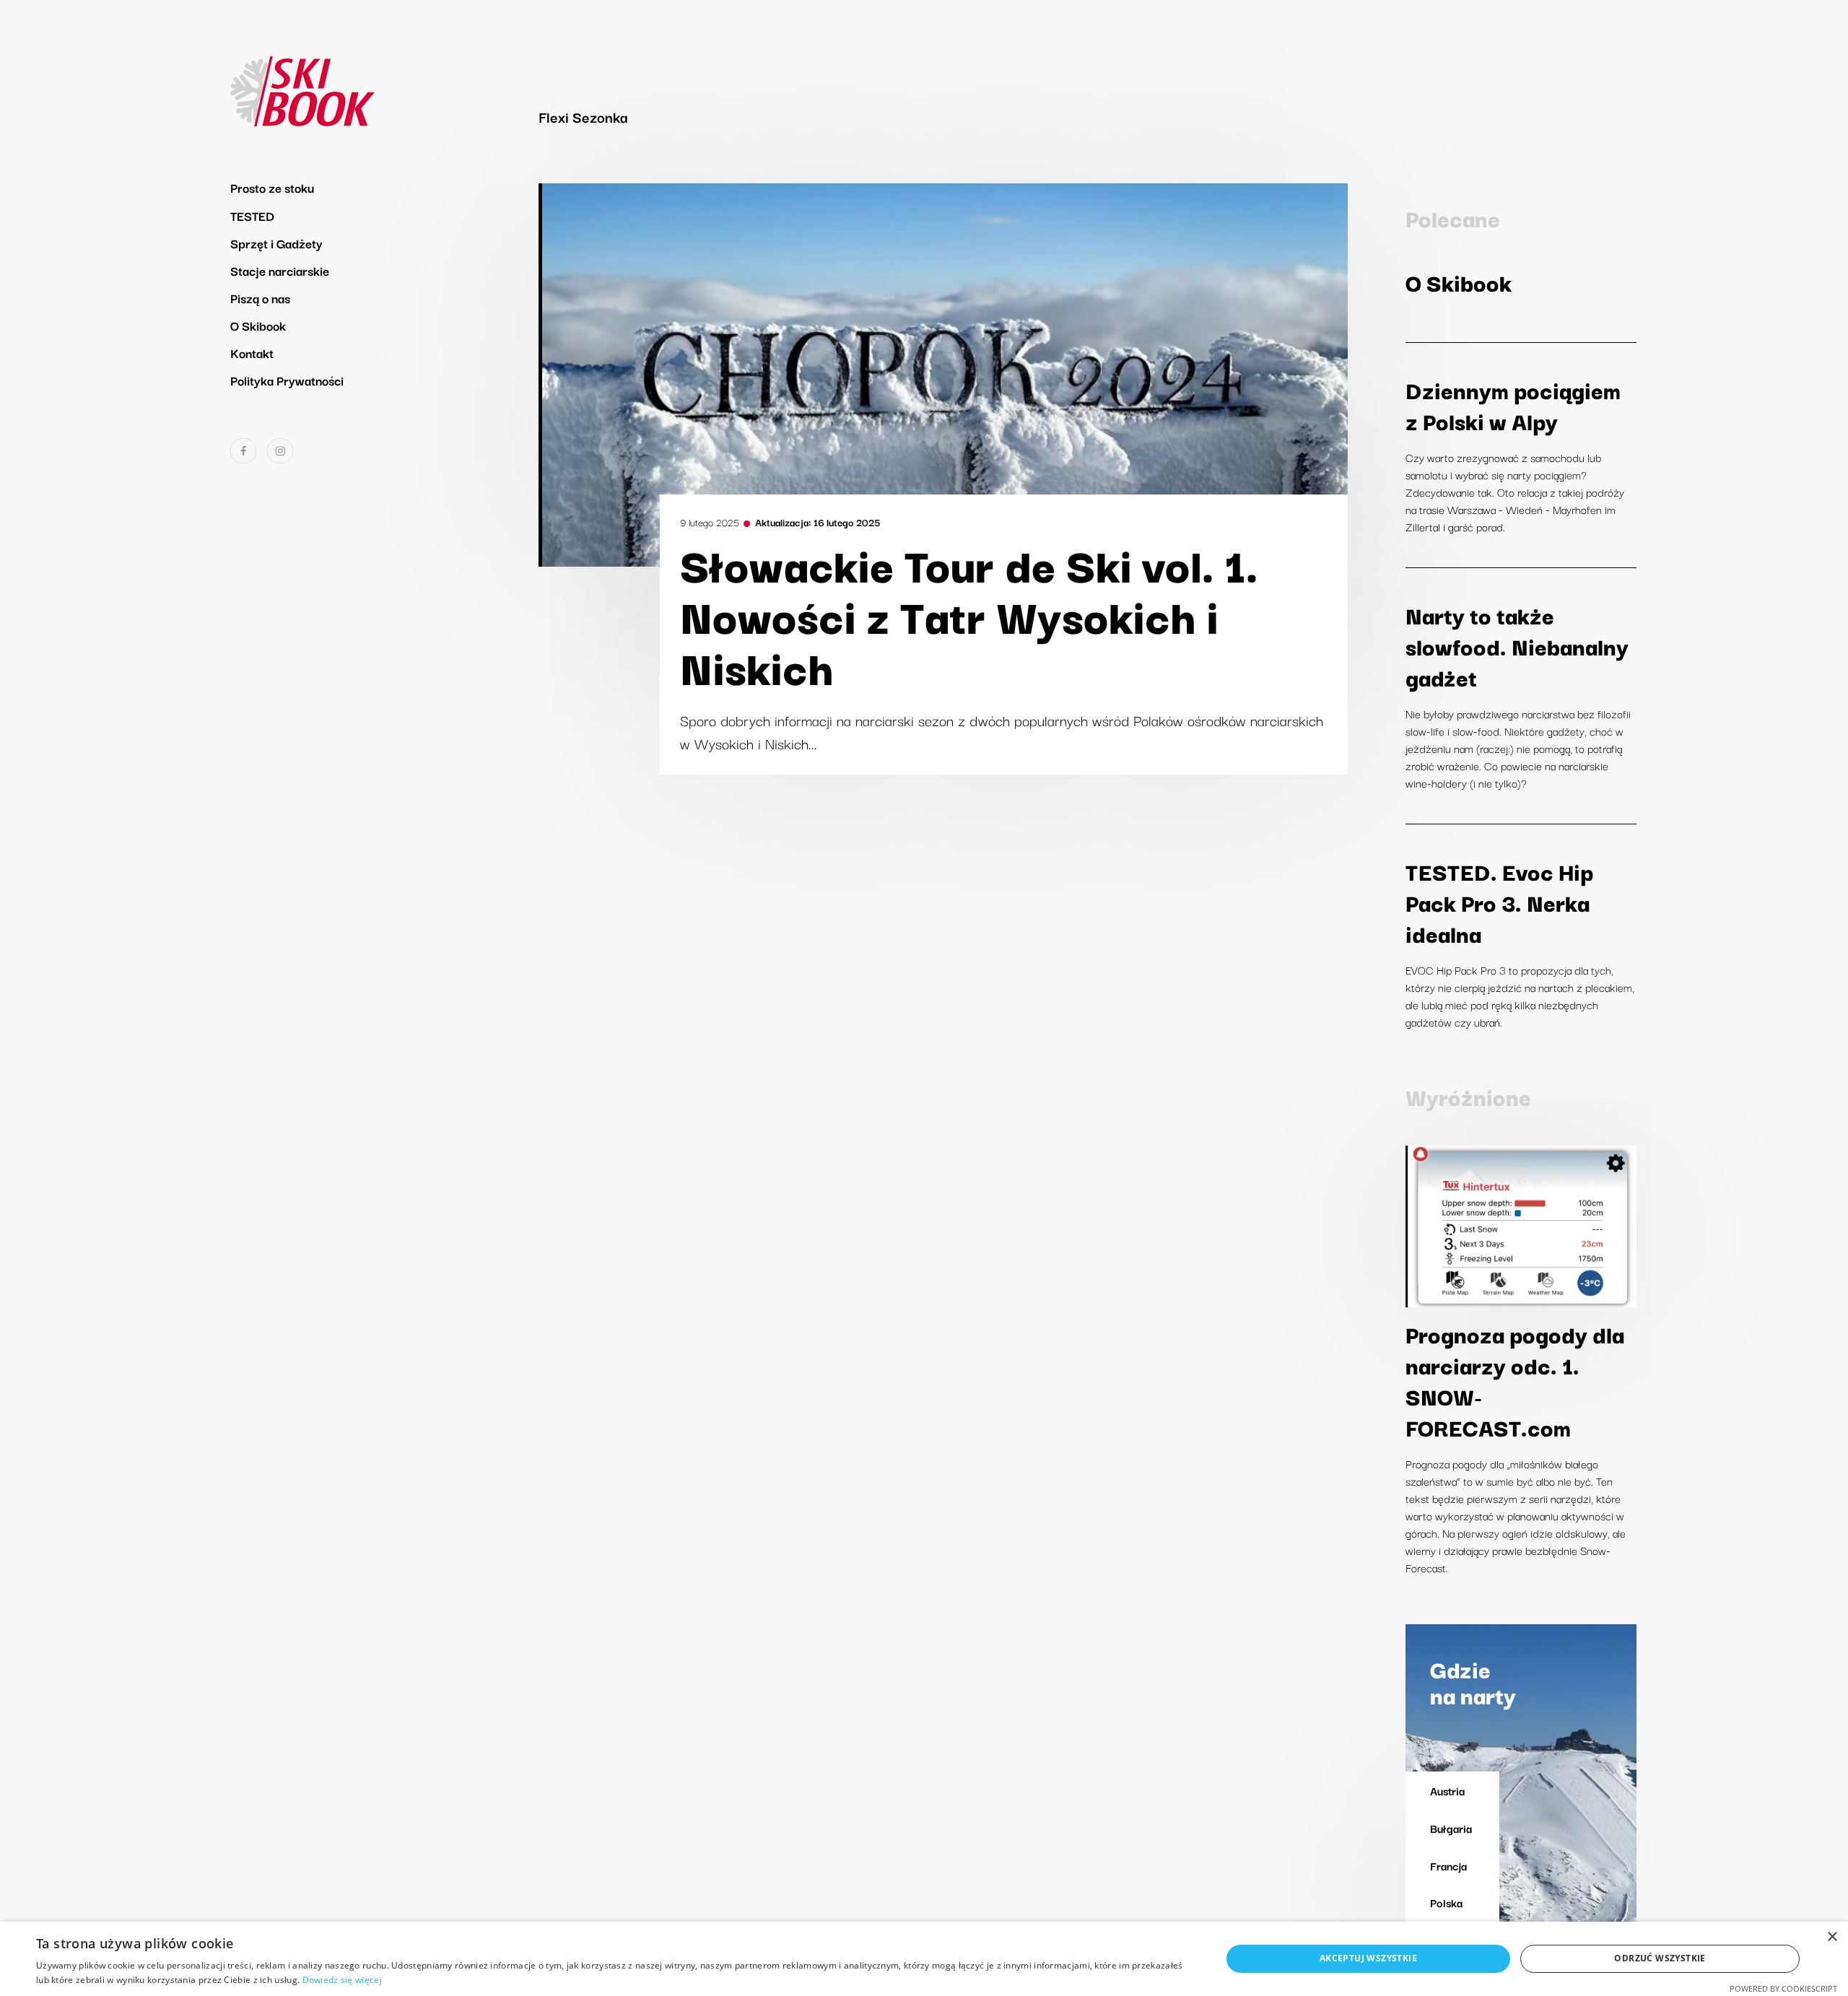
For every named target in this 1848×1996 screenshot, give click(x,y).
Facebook (243, 451)
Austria (1447, 1790)
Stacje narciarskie (280, 270)
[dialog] (924, 1959)
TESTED (252, 215)
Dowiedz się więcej (342, 1980)
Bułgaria (1451, 1828)
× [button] (1832, 1937)
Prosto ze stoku (272, 187)
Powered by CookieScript (1783, 1988)
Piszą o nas (260, 298)
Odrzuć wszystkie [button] (1660, 1958)
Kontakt (252, 353)
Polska (1446, 1902)
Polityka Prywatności (287, 380)
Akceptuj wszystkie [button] (1368, 1958)
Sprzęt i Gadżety (276, 243)
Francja (1448, 1865)
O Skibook (258, 325)
